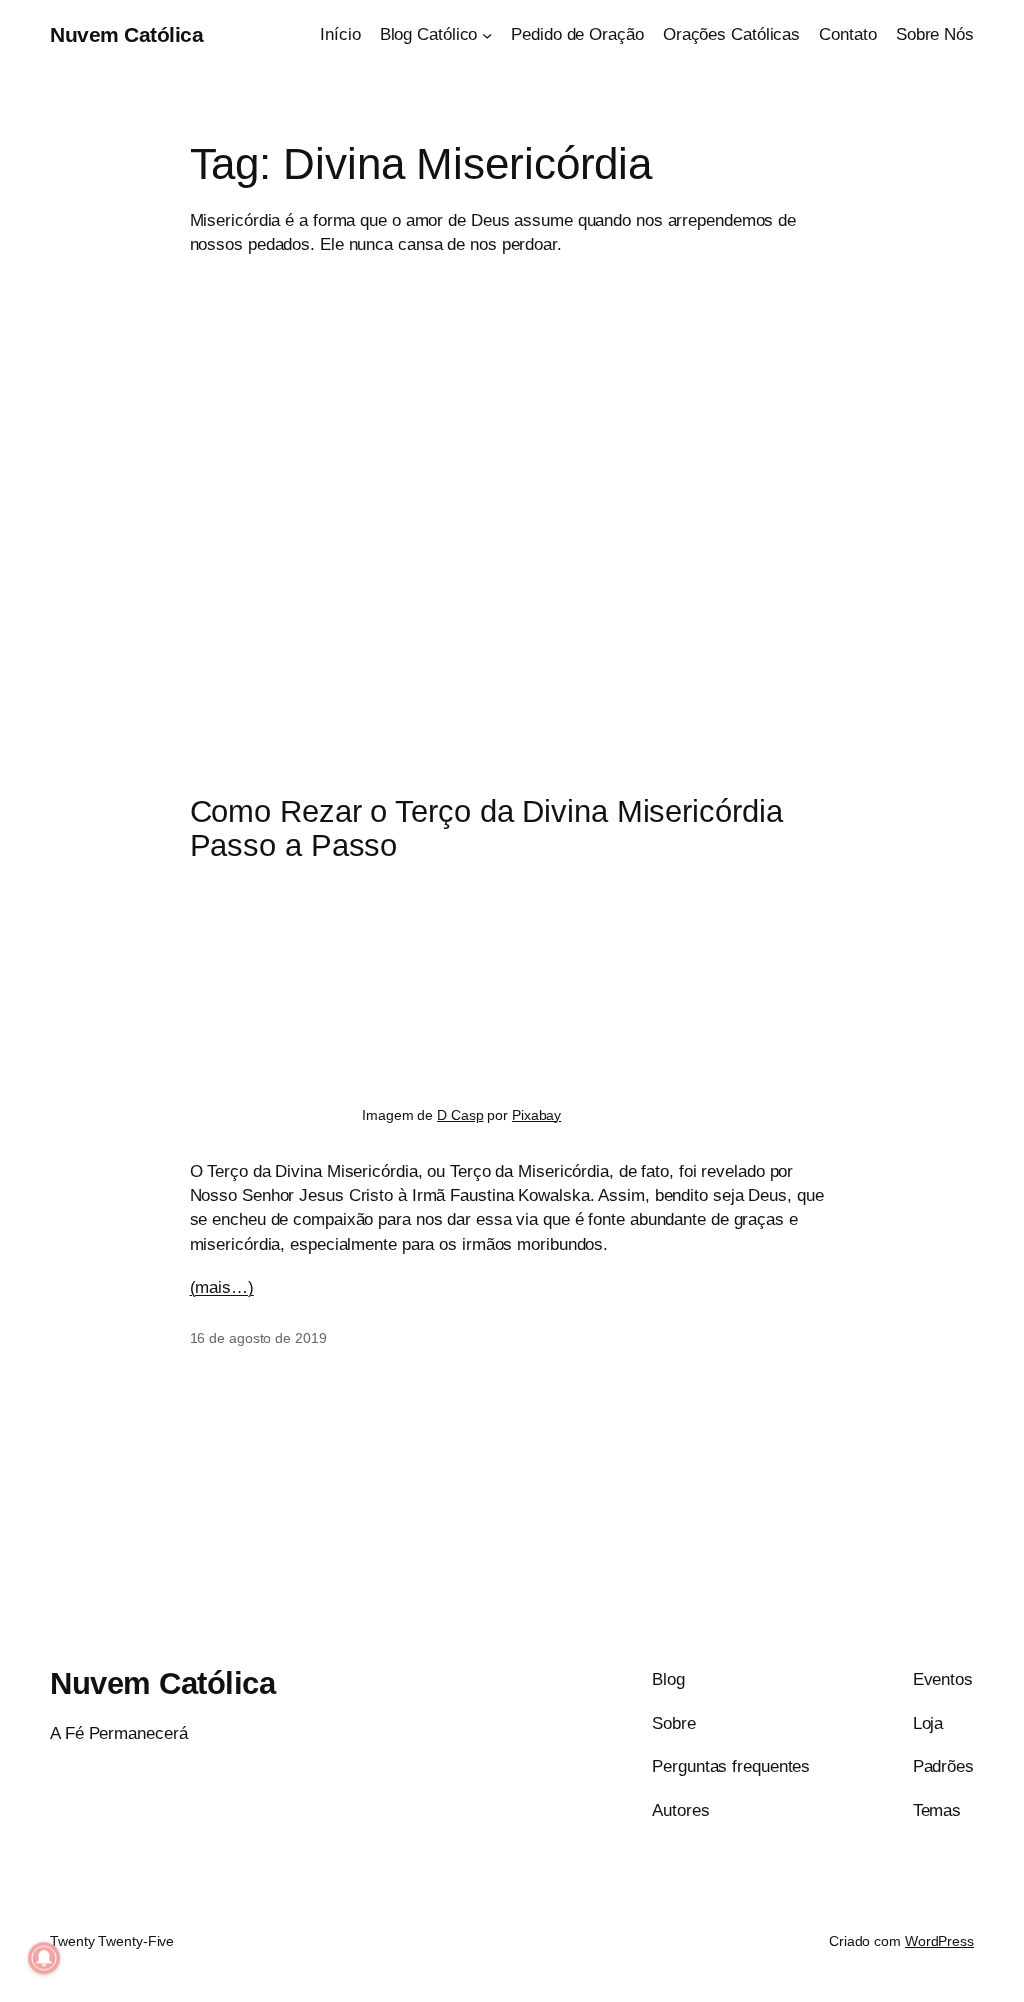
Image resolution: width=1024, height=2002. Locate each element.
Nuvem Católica (126, 34)
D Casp (460, 1115)
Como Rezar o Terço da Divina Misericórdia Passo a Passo (486, 829)
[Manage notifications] (44, 1958)
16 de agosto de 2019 (258, 1338)
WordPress (939, 1941)
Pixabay (536, 1115)
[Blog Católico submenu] (487, 34)
